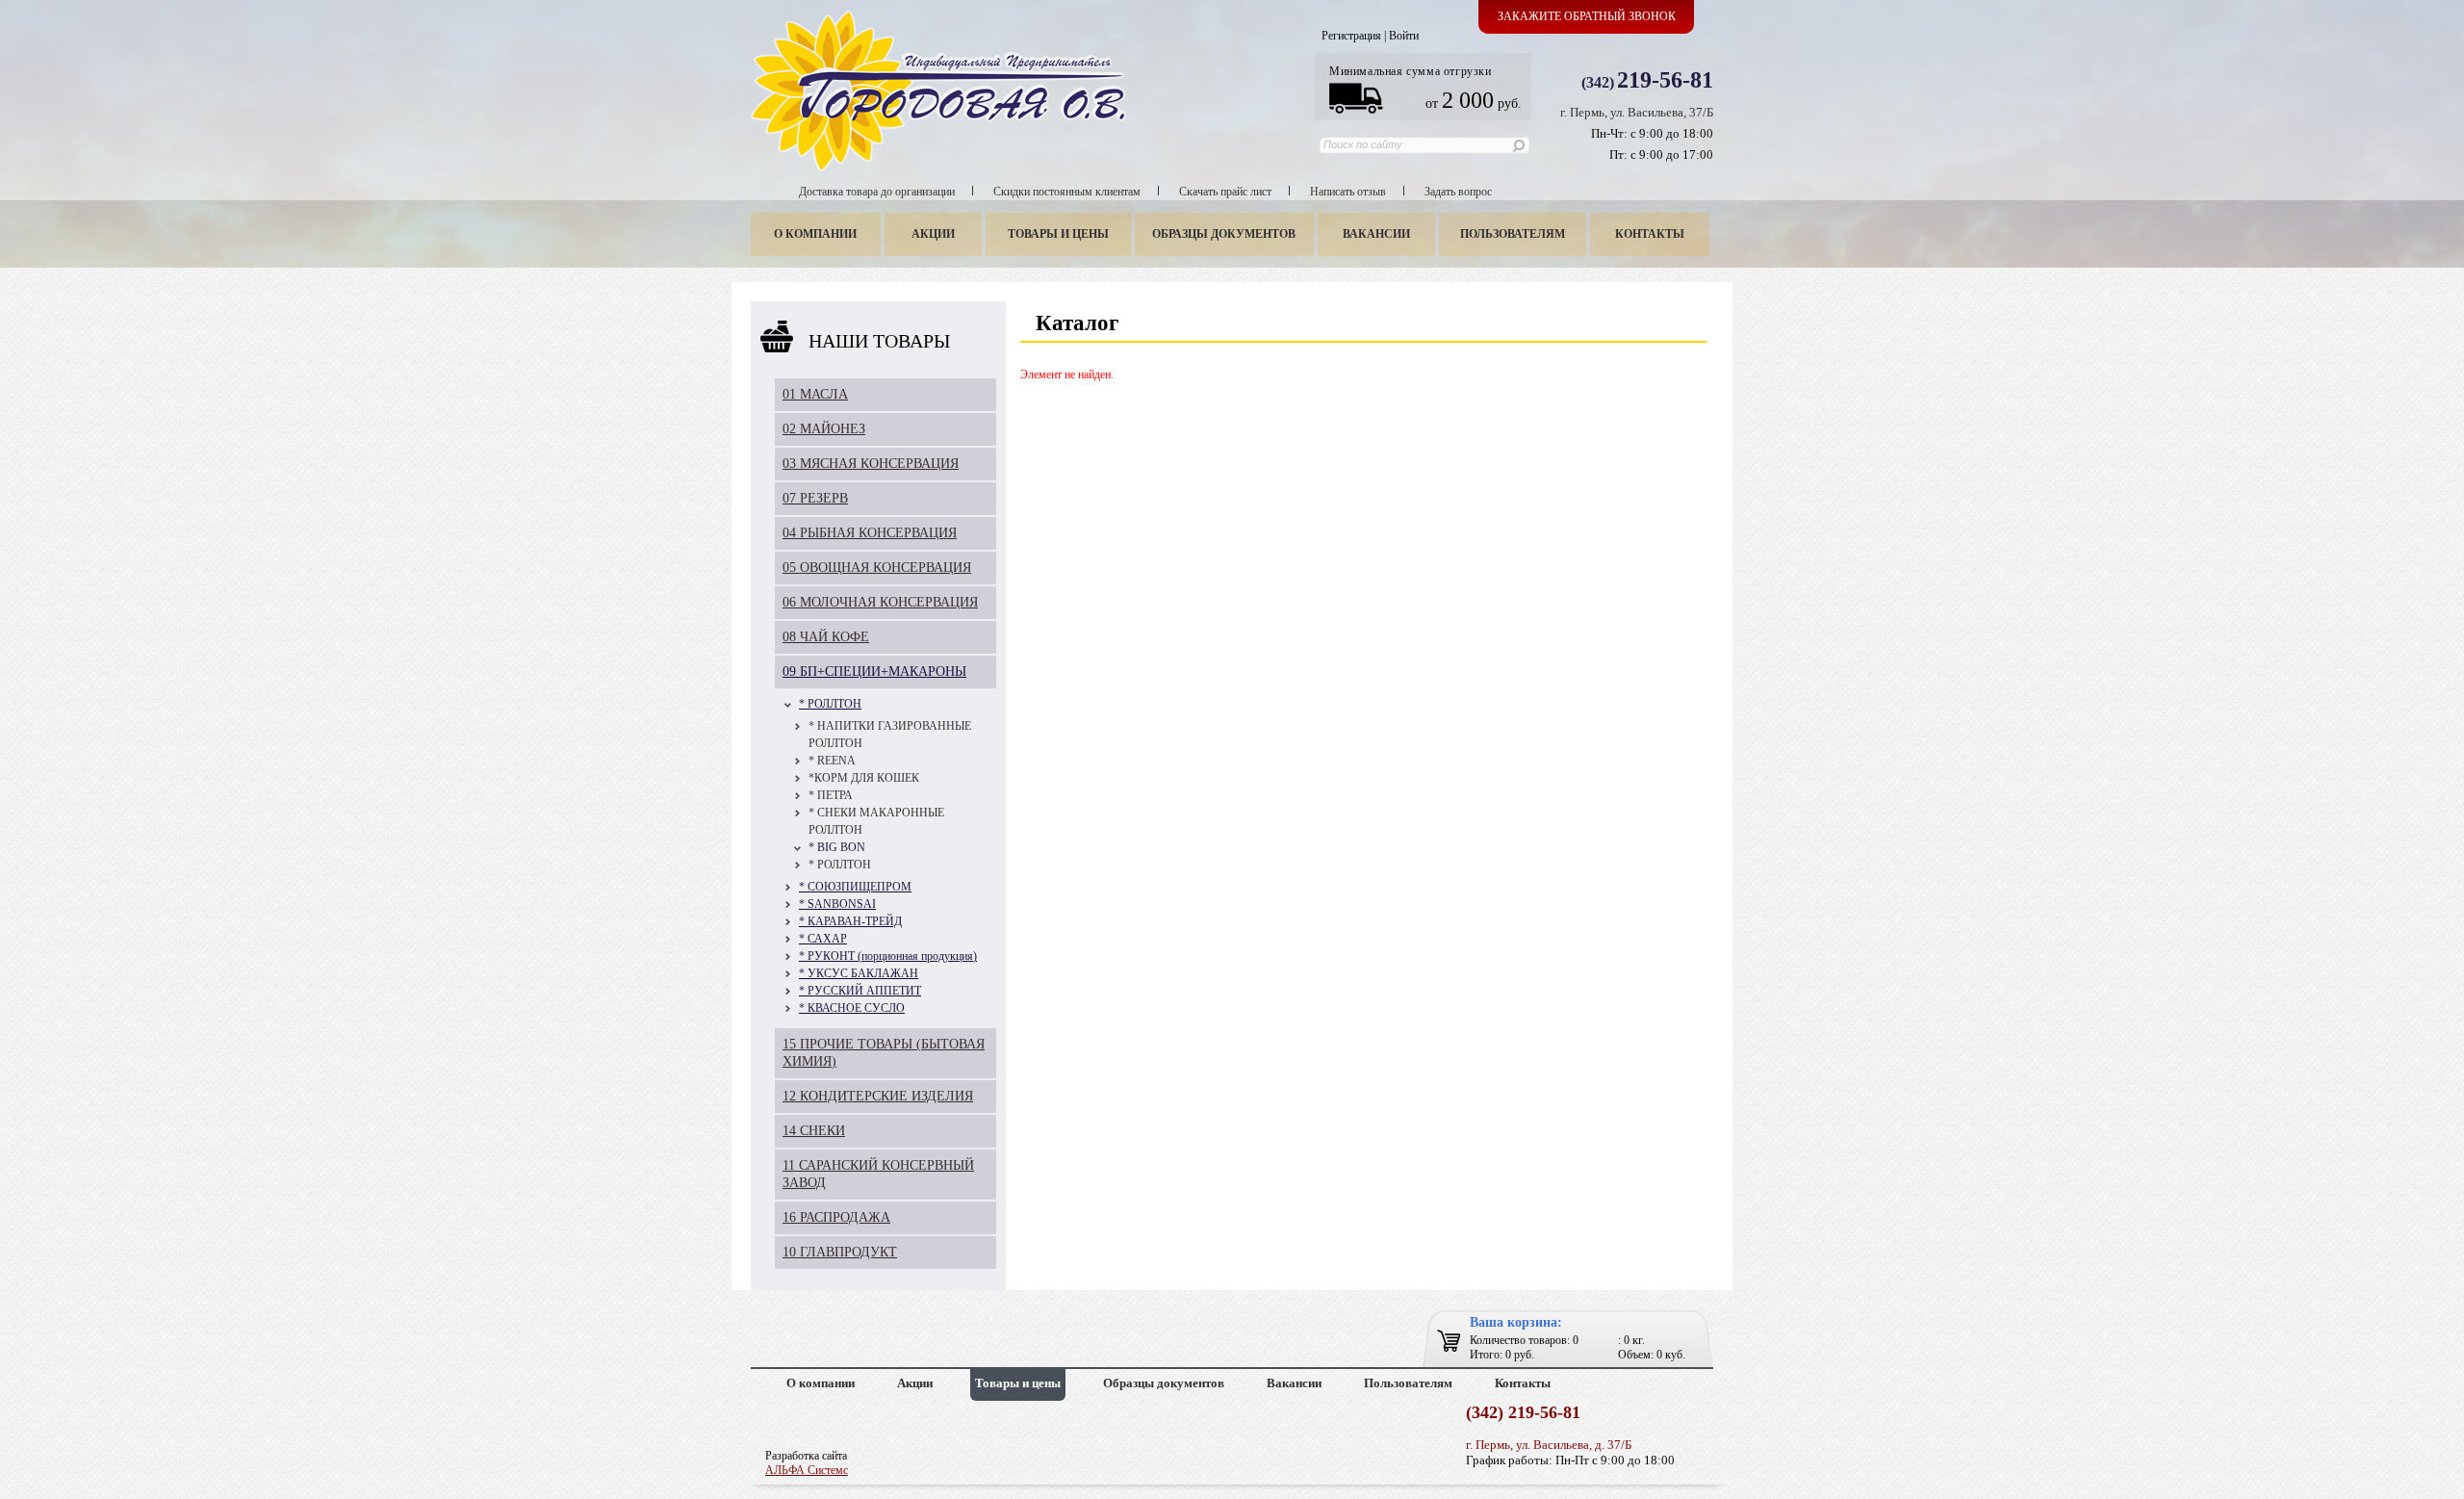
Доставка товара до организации (877, 192)
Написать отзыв (1348, 192)
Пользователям (1513, 234)
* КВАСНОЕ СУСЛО (852, 1008)
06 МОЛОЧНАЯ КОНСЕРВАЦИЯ (880, 602)
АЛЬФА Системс (807, 1470)
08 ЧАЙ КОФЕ (826, 637)
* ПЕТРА (831, 795)
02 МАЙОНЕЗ (824, 429)
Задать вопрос (1458, 192)
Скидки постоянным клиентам (1067, 192)
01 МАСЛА (815, 394)
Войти (1404, 36)
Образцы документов (1224, 234)
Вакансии (1376, 234)
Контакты (1650, 234)
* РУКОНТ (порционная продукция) (888, 956)
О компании (815, 234)
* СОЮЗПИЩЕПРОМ (855, 887)
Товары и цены (1058, 234)
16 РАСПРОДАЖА (836, 1217)
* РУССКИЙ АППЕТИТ (860, 991)
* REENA (832, 761)
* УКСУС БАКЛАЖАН (859, 973)
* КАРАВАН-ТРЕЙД (850, 921)
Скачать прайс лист (1225, 192)
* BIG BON (837, 847)
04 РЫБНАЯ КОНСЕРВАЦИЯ (870, 533)
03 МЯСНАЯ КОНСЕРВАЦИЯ (871, 464)
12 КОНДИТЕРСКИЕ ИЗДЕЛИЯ (878, 1096)
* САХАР (823, 939)
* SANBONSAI (837, 904)
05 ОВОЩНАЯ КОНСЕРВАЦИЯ (877, 568)
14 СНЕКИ (814, 1131)
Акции (933, 234)
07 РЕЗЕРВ (815, 498)
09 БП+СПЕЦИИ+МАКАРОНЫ (874, 672)
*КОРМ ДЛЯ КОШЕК (864, 778)
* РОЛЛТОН (830, 704)
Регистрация (1351, 36)
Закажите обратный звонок (1587, 16)
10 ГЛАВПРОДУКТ (840, 1252)
